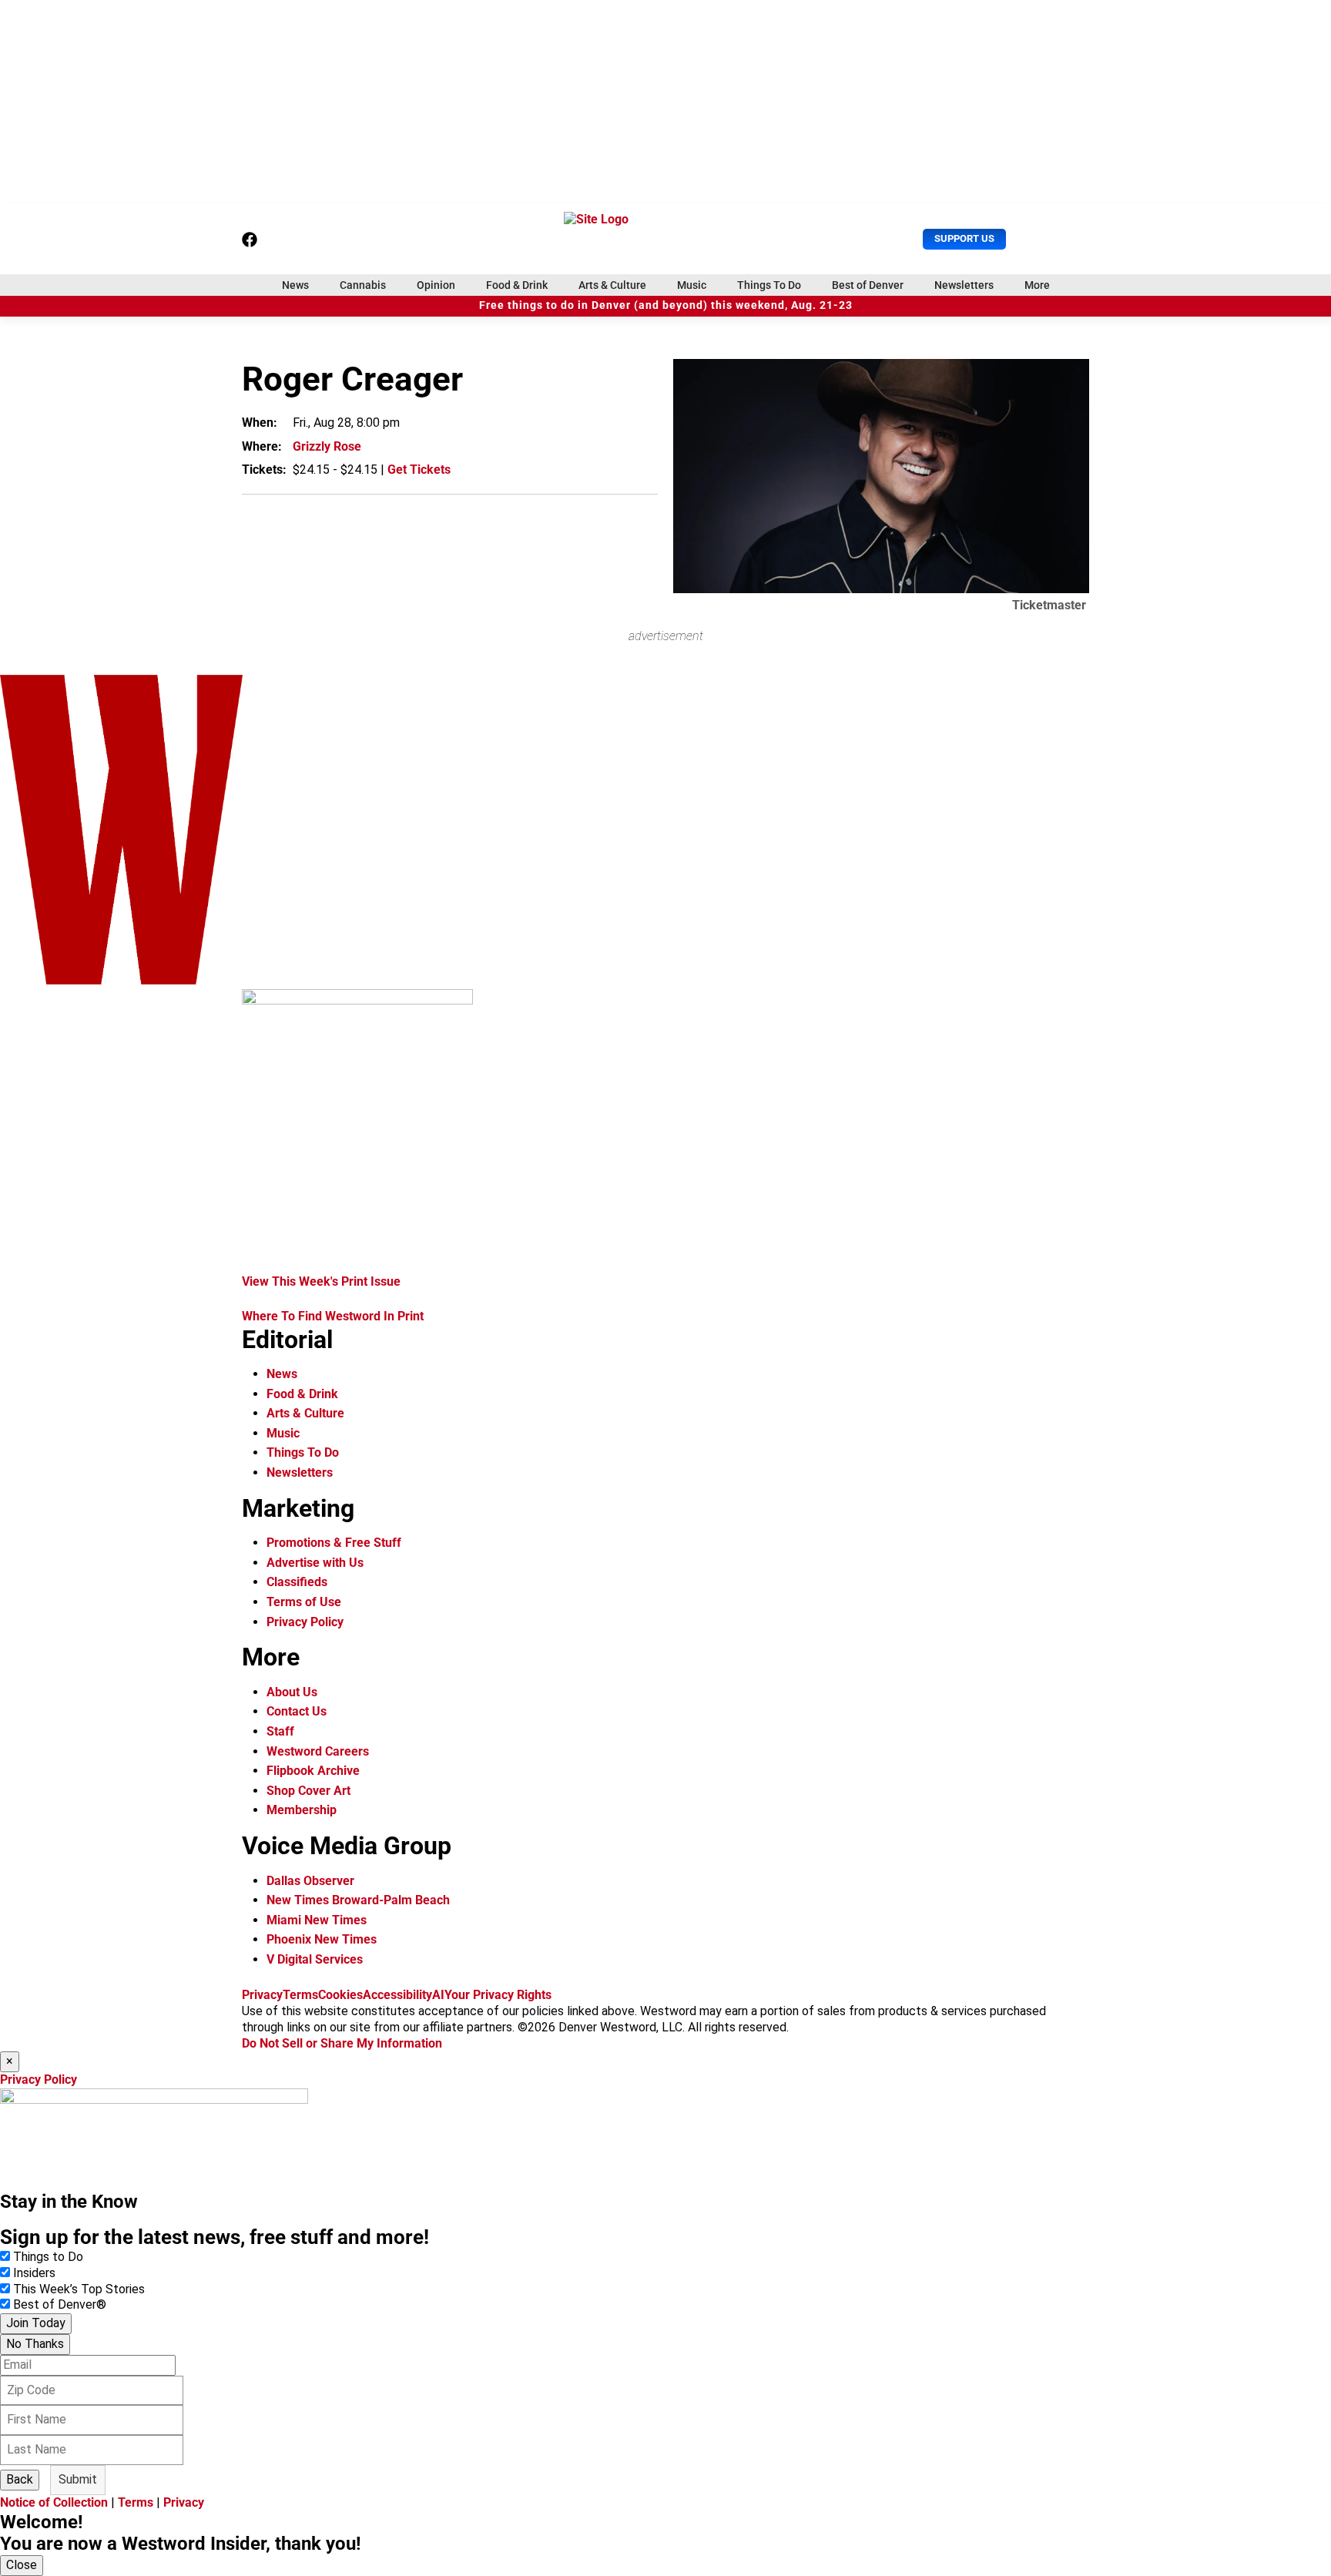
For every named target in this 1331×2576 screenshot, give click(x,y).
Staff (280, 1731)
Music (692, 285)
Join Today (36, 2323)
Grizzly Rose (327, 446)
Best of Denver (868, 285)
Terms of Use (304, 1602)
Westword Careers (318, 1751)
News (295, 285)
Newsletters (964, 285)
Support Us (964, 238)
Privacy (262, 1995)
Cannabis (363, 285)
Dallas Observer (310, 1881)
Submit (78, 2479)
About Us (292, 1692)
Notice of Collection (54, 2502)
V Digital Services (315, 1959)
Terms (300, 1995)
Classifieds (297, 1582)
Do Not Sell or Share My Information (342, 2043)
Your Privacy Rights (498, 1995)
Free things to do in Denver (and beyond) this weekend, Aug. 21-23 (666, 305)
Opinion (436, 285)
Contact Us (297, 1711)
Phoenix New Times (322, 1939)
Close (22, 2565)
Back (20, 2479)
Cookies (340, 1995)
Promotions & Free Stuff (334, 1543)
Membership (302, 1810)
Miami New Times (317, 1920)
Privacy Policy (305, 1622)
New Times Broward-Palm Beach (358, 1900)
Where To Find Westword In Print (333, 1316)
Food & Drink (517, 285)
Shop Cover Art (308, 1791)
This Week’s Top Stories (79, 2289)
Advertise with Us (315, 1563)
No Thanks (35, 2344)
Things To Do (769, 285)
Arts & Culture (612, 285)
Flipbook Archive (313, 1771)
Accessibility (397, 1995)
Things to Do (48, 2257)
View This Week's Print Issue (321, 1281)
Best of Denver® (60, 2304)
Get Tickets (419, 470)
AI (438, 1995)
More (1037, 285)
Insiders (34, 2273)
